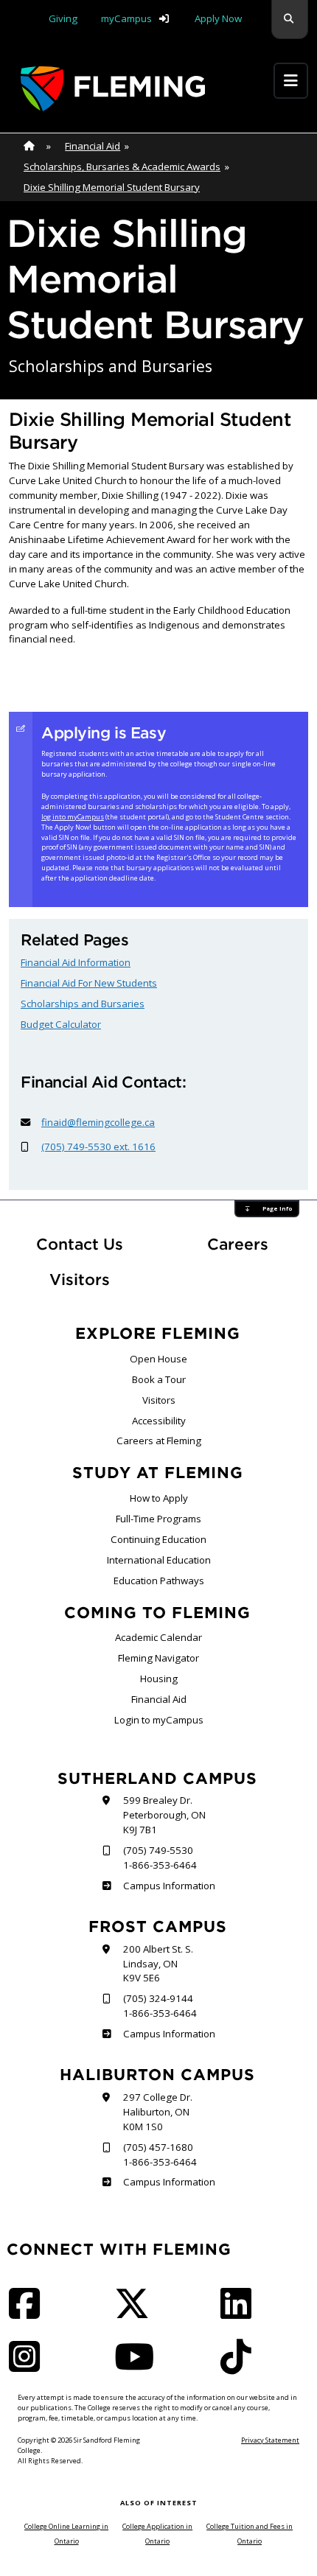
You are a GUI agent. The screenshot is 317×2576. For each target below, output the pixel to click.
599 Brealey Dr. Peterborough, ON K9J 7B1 (164, 1815)
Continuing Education (158, 1539)
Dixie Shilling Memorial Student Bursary (112, 187)
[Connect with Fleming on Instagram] (29, 2366)
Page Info (277, 1208)
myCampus (126, 18)
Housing (159, 1679)
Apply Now (218, 18)
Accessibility (159, 1421)
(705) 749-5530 (158, 1850)
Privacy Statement (270, 2440)
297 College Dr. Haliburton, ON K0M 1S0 (158, 2112)
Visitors (80, 1280)
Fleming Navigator (158, 1658)
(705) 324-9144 (158, 1998)
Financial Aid (93, 146)
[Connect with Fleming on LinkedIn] (240, 2313)
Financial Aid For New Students (89, 983)
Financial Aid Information (76, 962)
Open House (158, 1359)
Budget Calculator (61, 1024)
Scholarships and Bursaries (83, 1004)
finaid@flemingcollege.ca (98, 1122)
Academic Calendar (158, 1637)
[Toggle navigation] (291, 81)
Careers (258, 1244)
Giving (63, 18)
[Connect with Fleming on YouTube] (139, 2366)
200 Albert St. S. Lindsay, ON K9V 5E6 (158, 1964)
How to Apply (159, 1498)
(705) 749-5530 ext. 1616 (98, 1147)
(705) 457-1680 (158, 2147)
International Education (159, 1560)
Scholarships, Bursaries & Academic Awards (122, 167)
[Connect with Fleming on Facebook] (29, 2313)
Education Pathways (159, 1581)
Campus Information (169, 1886)
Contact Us (80, 1244)
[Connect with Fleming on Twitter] (136, 2313)
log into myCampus (73, 817)
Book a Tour (159, 1379)
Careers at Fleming (159, 1441)
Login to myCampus (159, 1720)
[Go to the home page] (113, 89)
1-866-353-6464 (160, 1865)
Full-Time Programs (158, 1519)
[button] (290, 20)
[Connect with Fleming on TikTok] (240, 2366)
